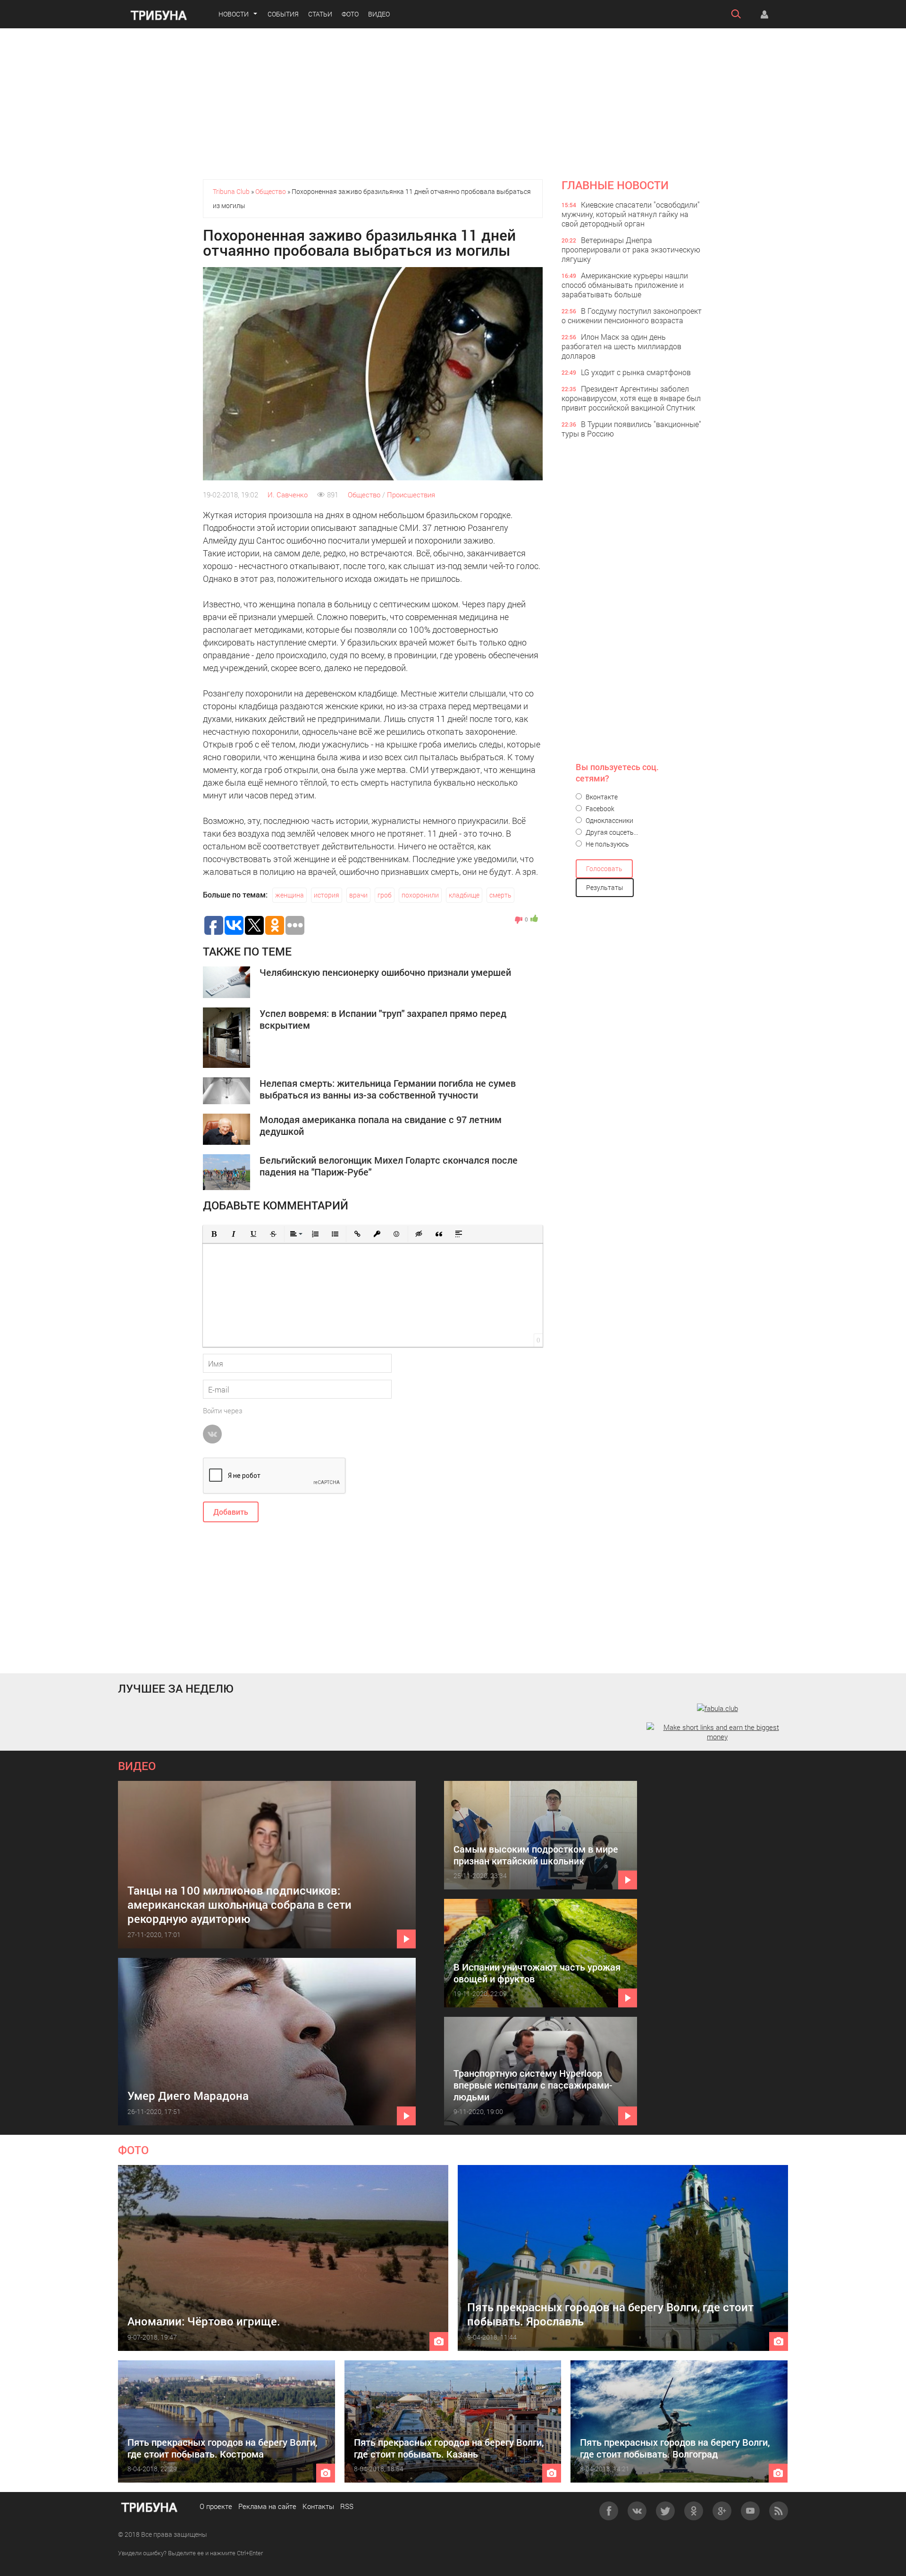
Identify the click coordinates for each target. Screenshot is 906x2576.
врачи (358, 895)
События (283, 14)
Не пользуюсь (607, 844)
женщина (289, 895)
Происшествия (411, 495)
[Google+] (722, 2511)
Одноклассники (609, 820)
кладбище (464, 895)
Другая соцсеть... (611, 832)
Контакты (318, 2506)
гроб (385, 895)
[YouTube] (750, 2511)
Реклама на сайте (267, 2506)
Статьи (320, 14)
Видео (379, 14)
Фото (350, 14)
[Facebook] (609, 2511)
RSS (347, 2506)
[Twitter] (665, 2511)
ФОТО (133, 2150)
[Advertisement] (453, 104)
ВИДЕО (137, 1766)
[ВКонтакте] (637, 2511)
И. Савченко (288, 495)
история (327, 895)
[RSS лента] (779, 2511)
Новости (234, 14)
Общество (364, 495)
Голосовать (604, 868)
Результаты (605, 887)
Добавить (231, 1512)
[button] (214, 1234)
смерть (500, 895)
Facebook (599, 809)
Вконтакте (601, 797)
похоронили (420, 895)
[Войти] (764, 14)
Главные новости (615, 185)
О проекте (216, 2506)
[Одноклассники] (694, 2511)
